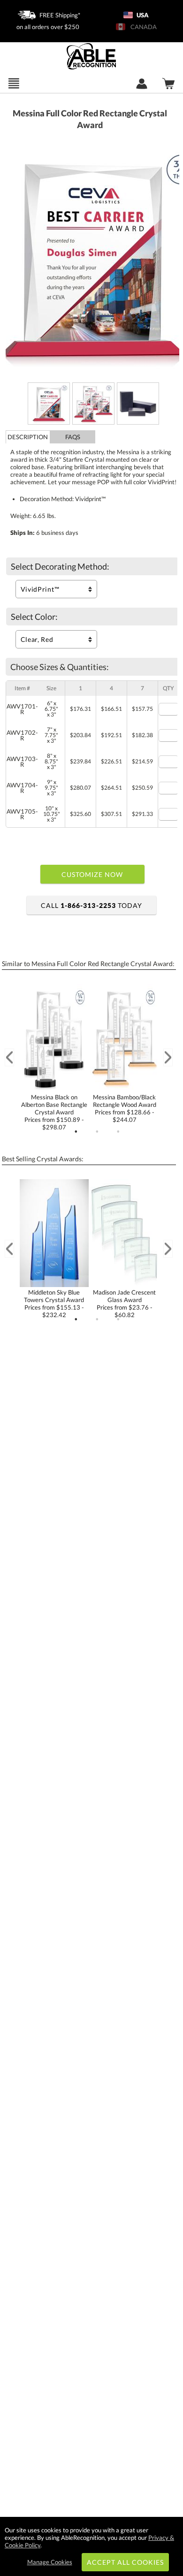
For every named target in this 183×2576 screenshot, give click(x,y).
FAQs (73, 437)
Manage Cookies (50, 2562)
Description (28, 437)
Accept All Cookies (126, 2562)
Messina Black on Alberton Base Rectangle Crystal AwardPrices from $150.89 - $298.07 (54, 1112)
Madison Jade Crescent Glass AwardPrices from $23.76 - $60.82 (124, 1303)
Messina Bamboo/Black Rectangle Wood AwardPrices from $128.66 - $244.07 (125, 1108)
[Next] (168, 1057)
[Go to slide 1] (76, 1132)
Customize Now (92, 874)
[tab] (28, 437)
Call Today (91, 905)
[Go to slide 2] (97, 1132)
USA (142, 15)
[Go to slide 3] (118, 1132)
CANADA (142, 27)
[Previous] (9, 1057)
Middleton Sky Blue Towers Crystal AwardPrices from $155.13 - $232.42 (54, 1303)
